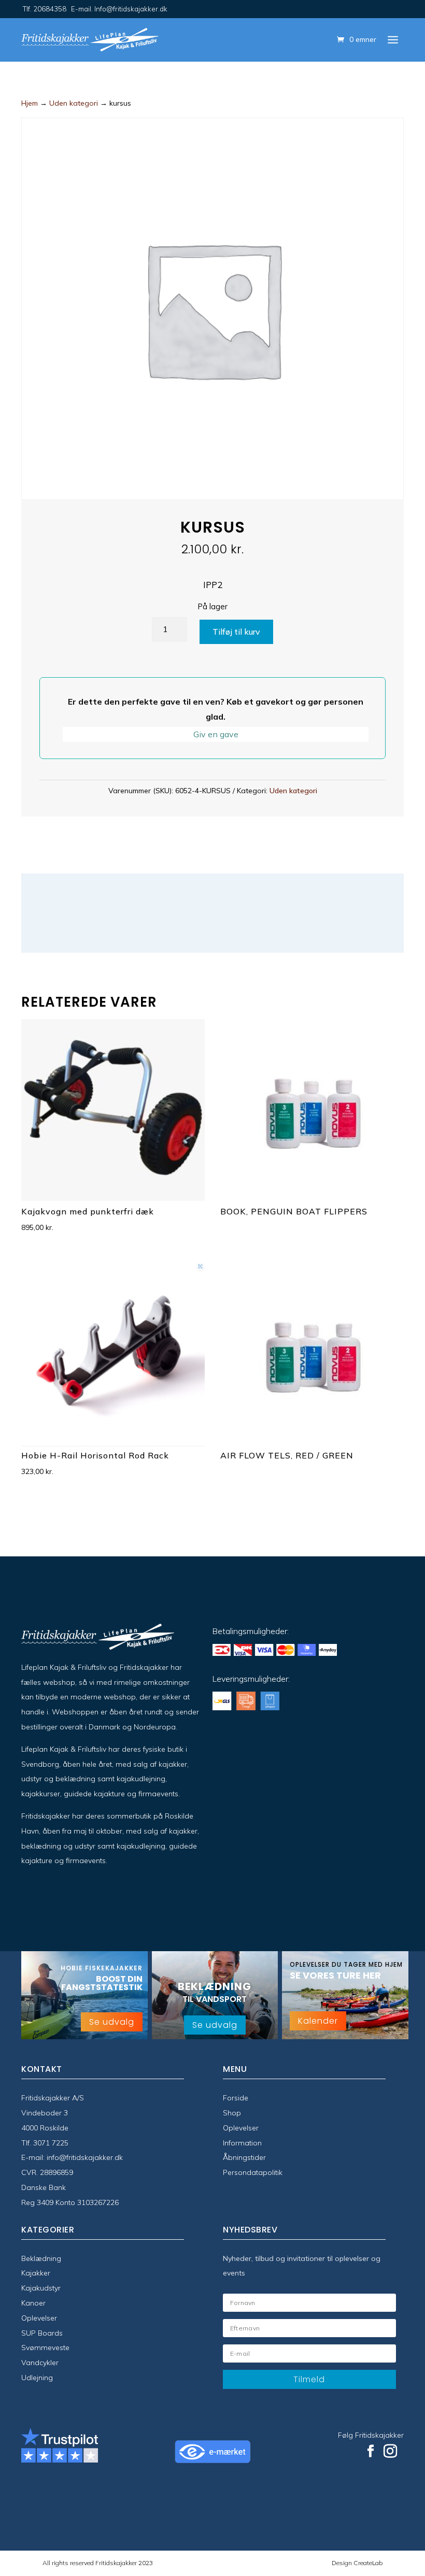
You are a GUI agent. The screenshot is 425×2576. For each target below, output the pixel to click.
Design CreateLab (357, 2563)
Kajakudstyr (41, 2288)
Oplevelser (241, 2128)
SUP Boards (42, 2333)
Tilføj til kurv (236, 632)
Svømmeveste (45, 2348)
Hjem (30, 103)
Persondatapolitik (253, 2172)
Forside (236, 2098)
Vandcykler (40, 2363)
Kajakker (36, 2273)
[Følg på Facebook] (371, 2451)
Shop (232, 2113)
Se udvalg (112, 2022)
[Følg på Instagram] (390, 2451)
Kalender (318, 2021)
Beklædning (41, 2258)
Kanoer (33, 2303)
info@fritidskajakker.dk (85, 2157)
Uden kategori (74, 103)
